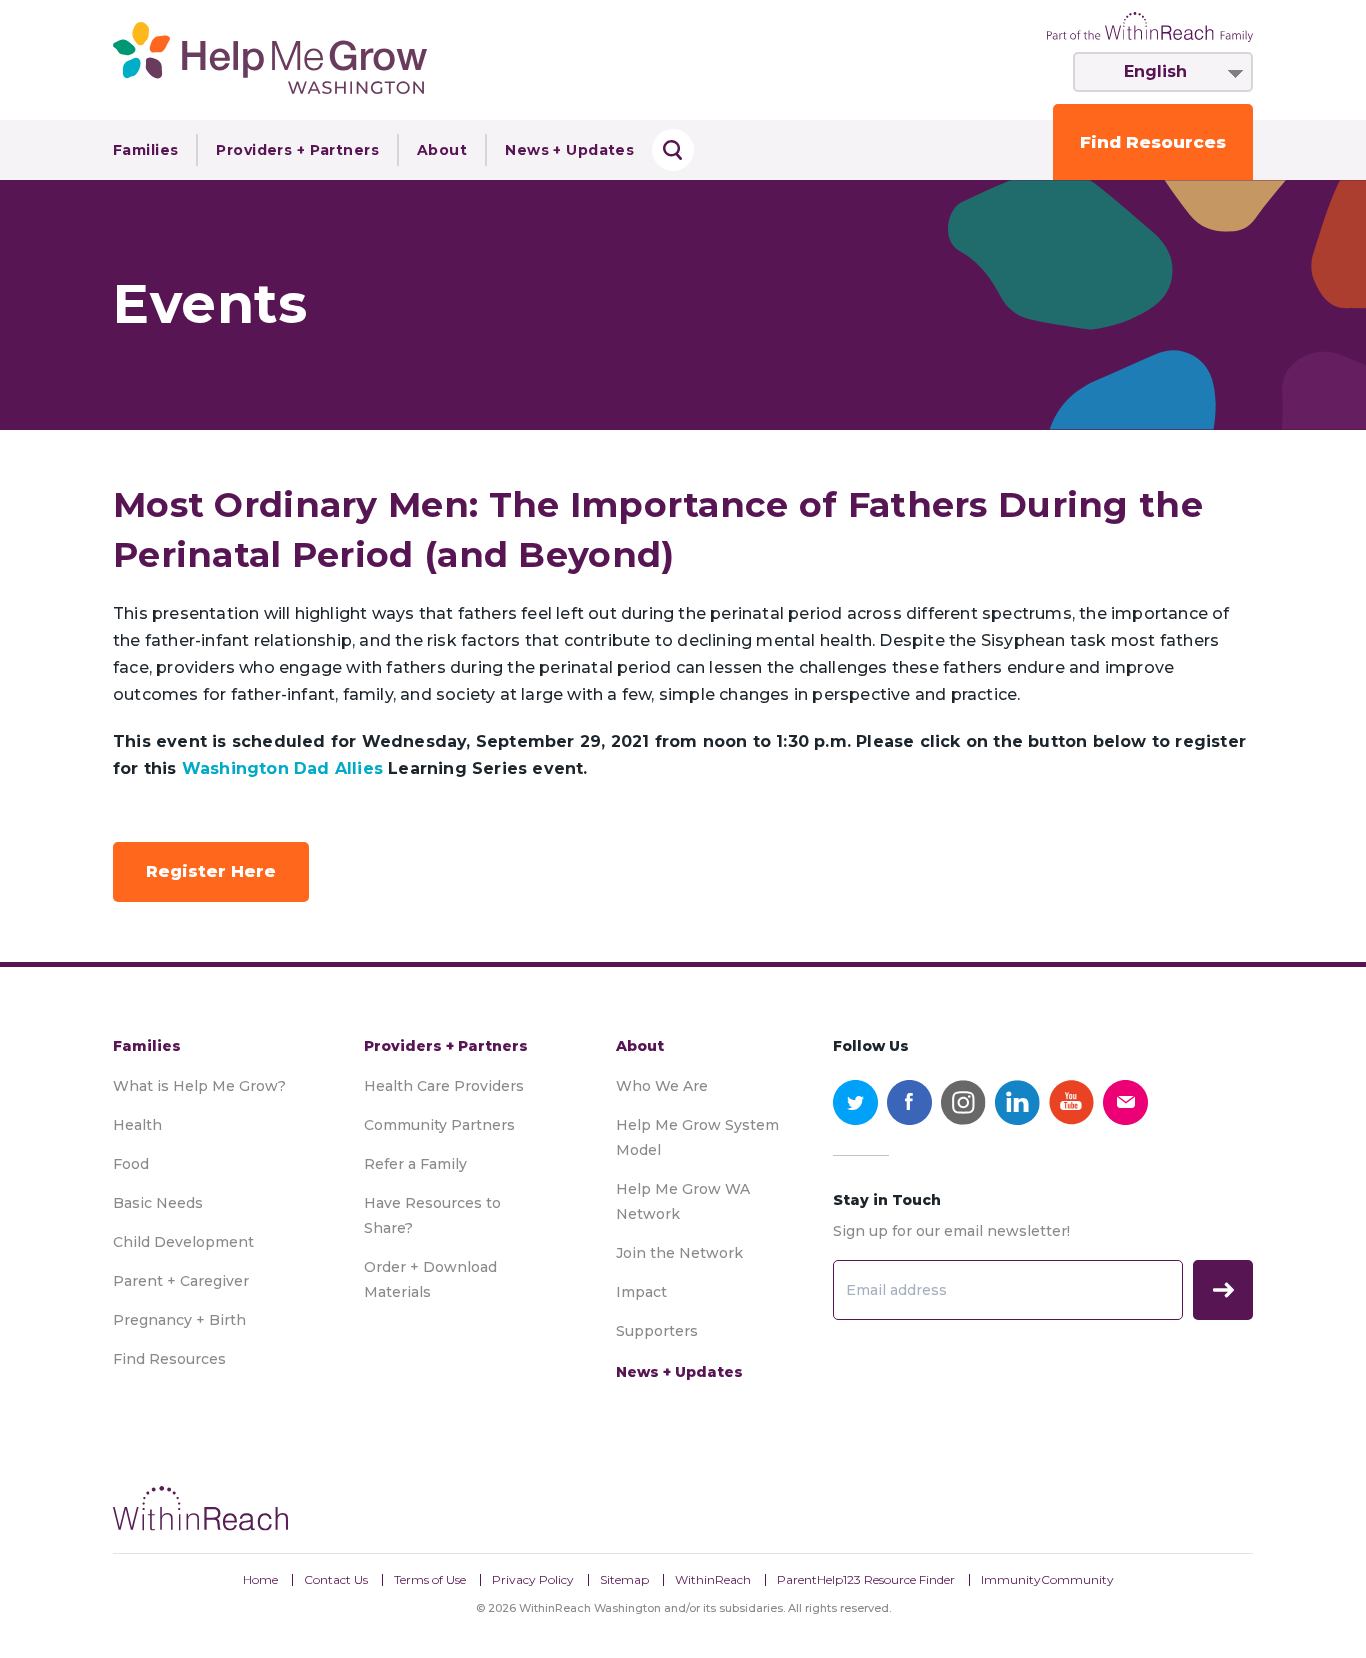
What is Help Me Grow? (199, 1086)
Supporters (657, 1331)
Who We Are (662, 1086)
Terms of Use (430, 1579)
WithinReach (713, 1579)
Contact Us (336, 1579)
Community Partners (439, 1125)
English (1155, 71)
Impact (641, 1292)
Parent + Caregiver (181, 1281)
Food (131, 1164)
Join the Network (679, 1253)
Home (260, 1579)
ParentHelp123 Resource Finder (866, 1579)
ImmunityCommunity (1047, 1579)
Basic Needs (158, 1203)
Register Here (211, 871)
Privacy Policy (533, 1579)
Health (137, 1125)
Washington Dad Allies (282, 768)
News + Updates (569, 150)
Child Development (183, 1242)
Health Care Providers (444, 1086)
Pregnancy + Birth (179, 1320)
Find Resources (1153, 142)
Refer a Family (415, 1164)
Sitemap (624, 1579)
